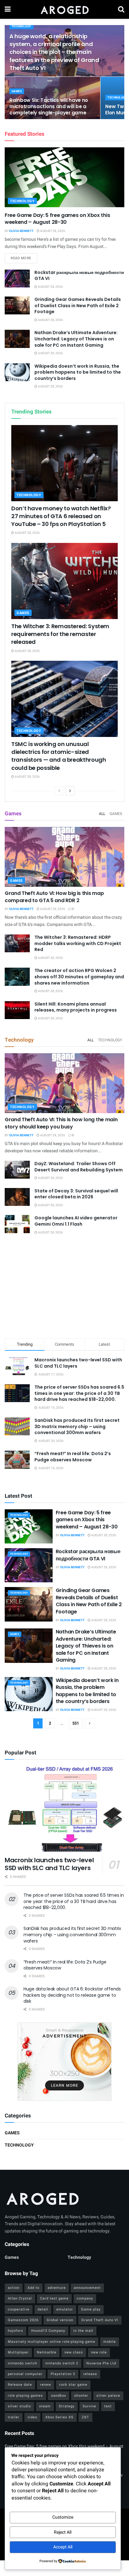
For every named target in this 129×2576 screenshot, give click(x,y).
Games (17, 91)
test (108, 2406)
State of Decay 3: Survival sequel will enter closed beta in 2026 (76, 1194)
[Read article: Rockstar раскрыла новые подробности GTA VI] (17, 279)
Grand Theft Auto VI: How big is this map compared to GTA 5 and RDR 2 (54, 897)
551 (76, 1723)
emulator (65, 2309)
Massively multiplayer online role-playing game (52, 2342)
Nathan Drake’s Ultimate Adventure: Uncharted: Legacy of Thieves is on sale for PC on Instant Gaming (76, 339)
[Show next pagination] (90, 1723)
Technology (21, 26)
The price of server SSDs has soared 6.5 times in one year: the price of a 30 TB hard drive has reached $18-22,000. (79, 1393)
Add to (34, 2288)
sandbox (59, 2396)
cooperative (19, 2309)
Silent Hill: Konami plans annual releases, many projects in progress (76, 1007)
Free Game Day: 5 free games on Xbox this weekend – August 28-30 (57, 219)
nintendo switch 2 (62, 2363)
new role (99, 2352)
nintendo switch (23, 2363)
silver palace (108, 2396)
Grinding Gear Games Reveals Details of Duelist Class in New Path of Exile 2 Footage (78, 305)
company (85, 2298)
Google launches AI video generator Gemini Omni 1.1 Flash (76, 1221)
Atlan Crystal (20, 2298)
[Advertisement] (64, 1288)
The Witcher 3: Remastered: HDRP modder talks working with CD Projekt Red (78, 943)
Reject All (63, 2532)
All (102, 814)
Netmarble (47, 2352)
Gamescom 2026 (23, 2320)
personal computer (25, 2374)
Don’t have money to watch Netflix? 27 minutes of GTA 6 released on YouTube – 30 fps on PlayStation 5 (61, 516)
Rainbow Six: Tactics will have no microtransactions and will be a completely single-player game (49, 106)
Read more (24, 258)
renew (46, 2385)
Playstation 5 (63, 2374)
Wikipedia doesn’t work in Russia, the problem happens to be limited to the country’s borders (78, 372)
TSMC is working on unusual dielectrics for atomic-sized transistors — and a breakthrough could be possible (59, 756)
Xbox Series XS (59, 2417)
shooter (81, 2396)
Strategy (67, 2406)
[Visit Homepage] (64, 9)
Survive (89, 2406)
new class (74, 2352)
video (32, 2417)
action (14, 2288)
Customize (63, 2517)
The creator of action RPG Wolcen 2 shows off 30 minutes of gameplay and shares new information (79, 977)
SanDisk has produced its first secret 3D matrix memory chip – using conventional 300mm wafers (77, 1426)
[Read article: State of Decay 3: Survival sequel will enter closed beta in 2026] (17, 1197)
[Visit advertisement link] (64, 2062)
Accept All (63, 2547)
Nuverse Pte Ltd (101, 2363)
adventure (57, 2288)
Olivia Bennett (21, 231)
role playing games (25, 2396)
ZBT (85, 2417)
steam (45, 2406)
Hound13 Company (48, 2331)
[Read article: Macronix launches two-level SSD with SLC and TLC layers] (64, 1809)
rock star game (73, 2385)
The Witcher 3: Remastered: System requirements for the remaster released (60, 634)
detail (43, 2309)
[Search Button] (121, 9)
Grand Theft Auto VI (100, 2320)
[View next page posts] (70, 791)
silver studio (19, 2406)
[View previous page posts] (59, 791)
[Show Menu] (8, 9)
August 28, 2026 (52, 231)
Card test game (54, 2298)
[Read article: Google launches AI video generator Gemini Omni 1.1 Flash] (17, 1224)
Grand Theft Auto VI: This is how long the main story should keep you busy (61, 1123)
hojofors (15, 2331)
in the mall (83, 2331)
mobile (110, 2342)
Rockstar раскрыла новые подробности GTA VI (79, 276)
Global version (60, 2320)
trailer (14, 2417)
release (90, 2374)
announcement (87, 2288)
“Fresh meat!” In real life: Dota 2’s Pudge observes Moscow (73, 1457)
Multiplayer (18, 2352)
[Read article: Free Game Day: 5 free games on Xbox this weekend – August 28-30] (64, 177)
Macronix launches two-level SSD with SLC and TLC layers (78, 1363)
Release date (20, 2385)
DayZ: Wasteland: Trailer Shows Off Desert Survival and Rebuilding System (79, 1167)
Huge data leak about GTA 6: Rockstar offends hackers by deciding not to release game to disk (72, 1995)
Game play (91, 2309)
